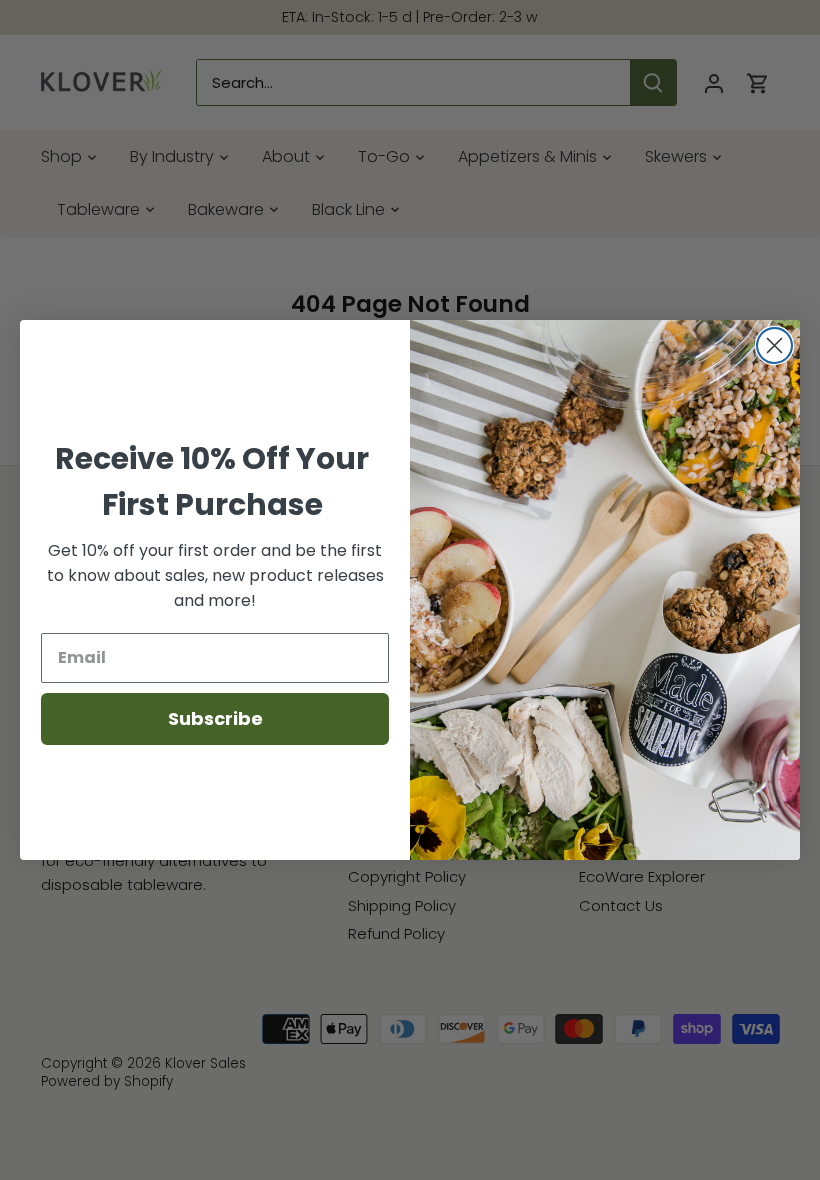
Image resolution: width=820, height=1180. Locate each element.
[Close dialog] (774, 345)
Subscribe (215, 718)
